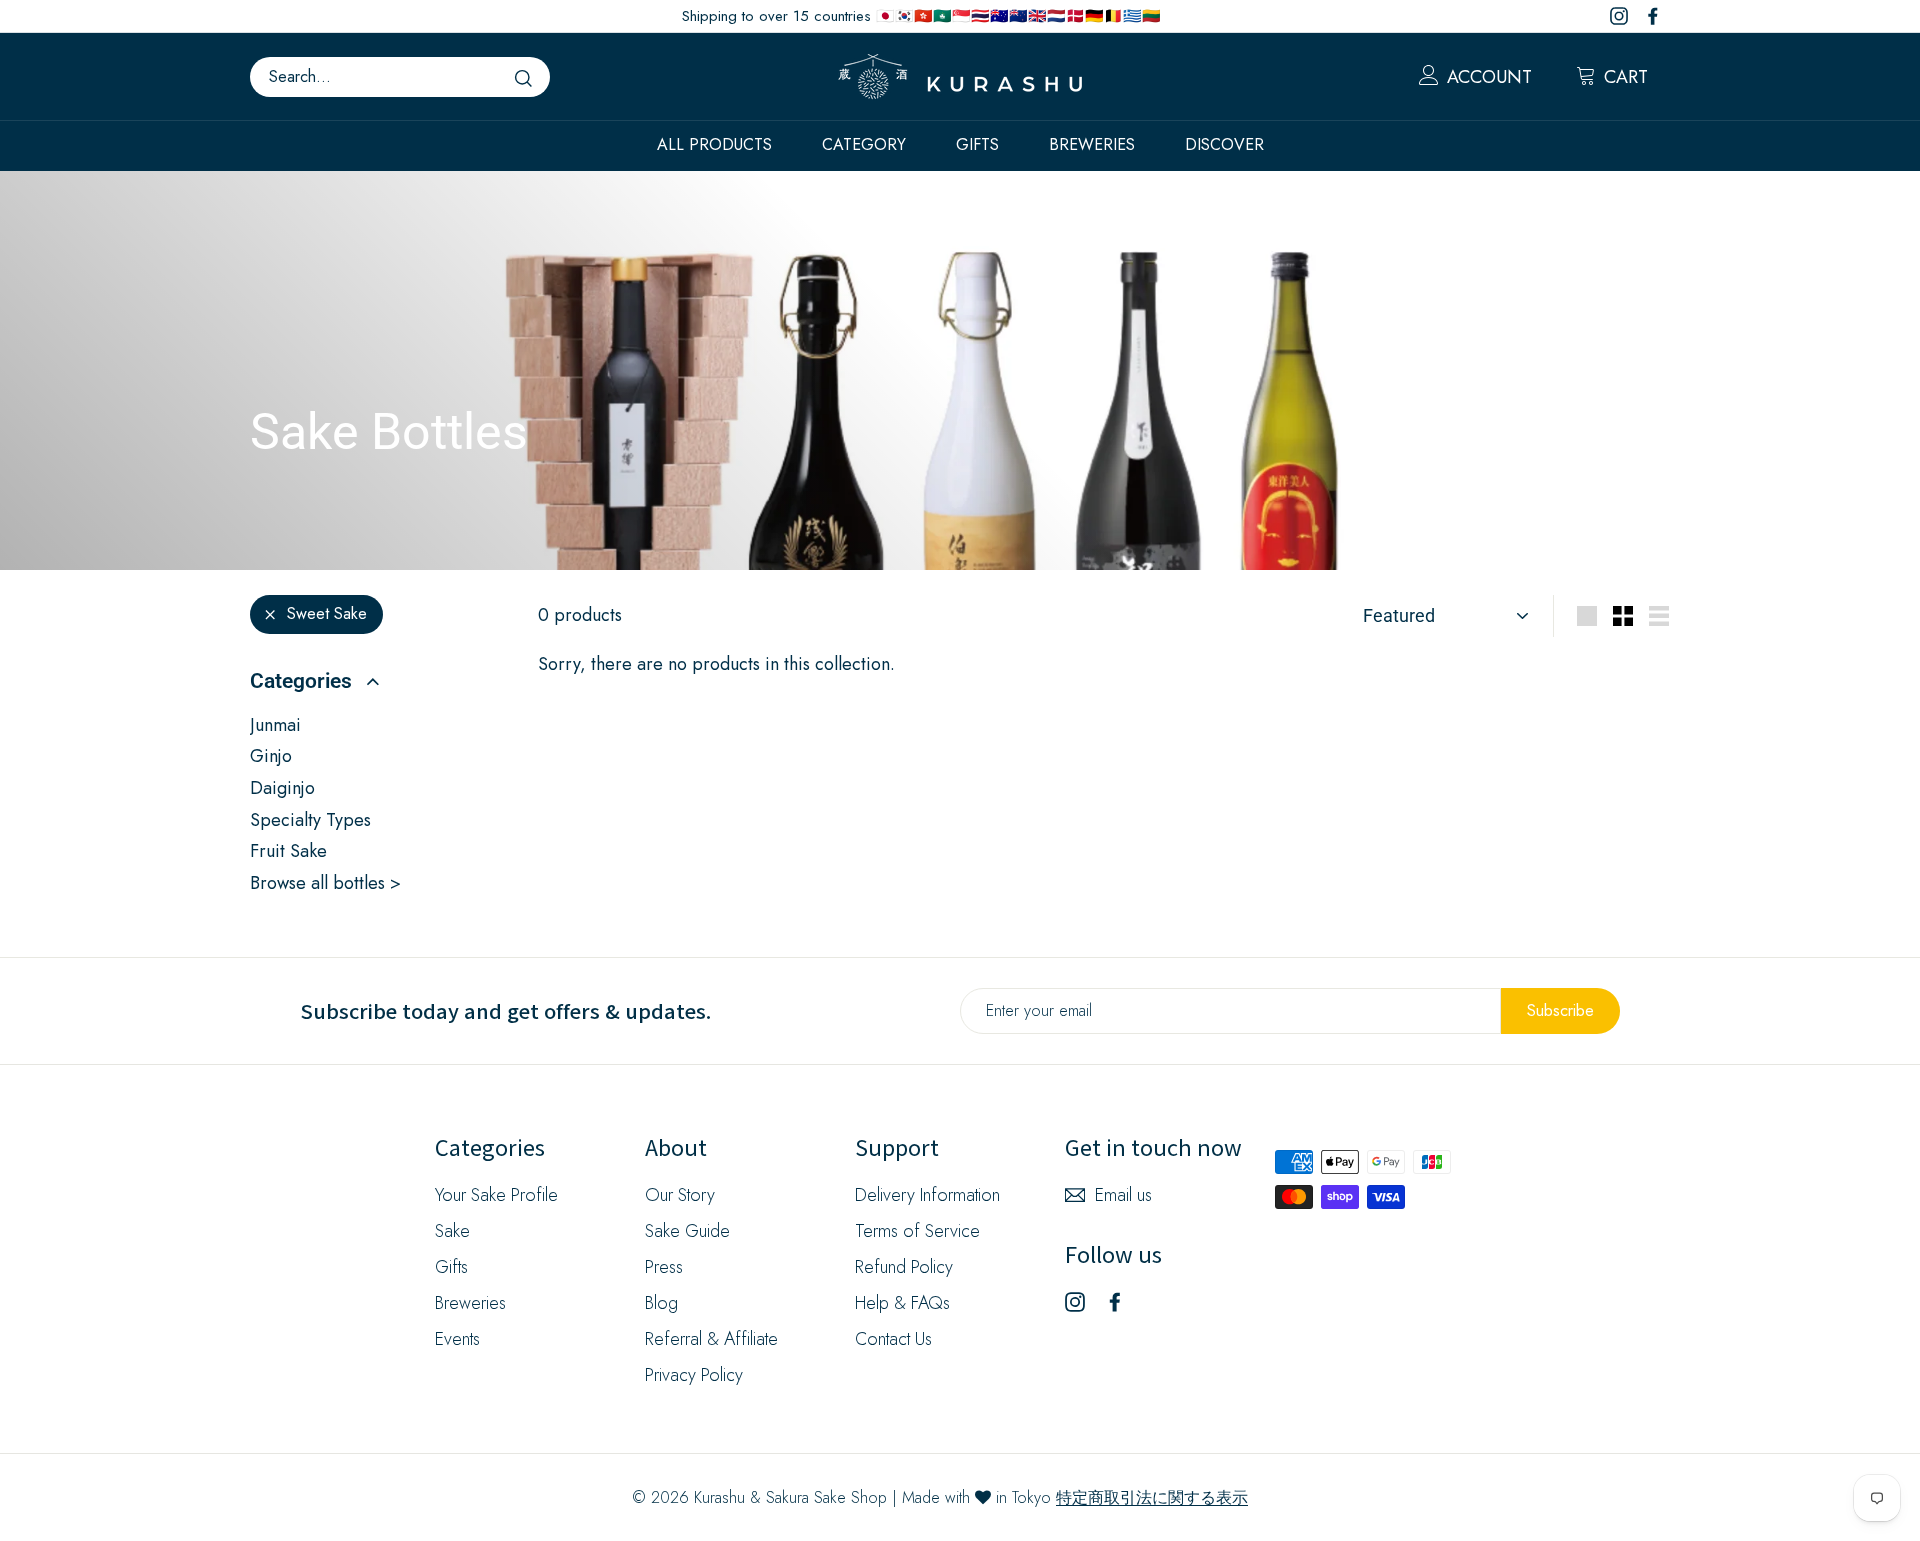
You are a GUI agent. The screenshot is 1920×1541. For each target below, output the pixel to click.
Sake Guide (687, 1231)
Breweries (1092, 144)
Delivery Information (927, 1195)
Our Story (680, 1195)
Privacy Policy (694, 1375)
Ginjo (271, 756)
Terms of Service (917, 1231)
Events (457, 1339)
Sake (452, 1231)
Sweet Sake (327, 613)
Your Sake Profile (496, 1195)
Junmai (275, 725)
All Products (714, 144)
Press (664, 1267)
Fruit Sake (288, 851)
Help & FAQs (902, 1303)
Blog (661, 1303)
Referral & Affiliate (711, 1339)
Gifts (977, 144)
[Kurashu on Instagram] (1075, 1301)
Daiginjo (282, 788)
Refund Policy (904, 1267)
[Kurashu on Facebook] (1115, 1301)
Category (864, 144)
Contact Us (893, 1339)
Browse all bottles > (325, 883)
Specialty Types (310, 820)
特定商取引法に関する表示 (1152, 1497)
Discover (1224, 144)
